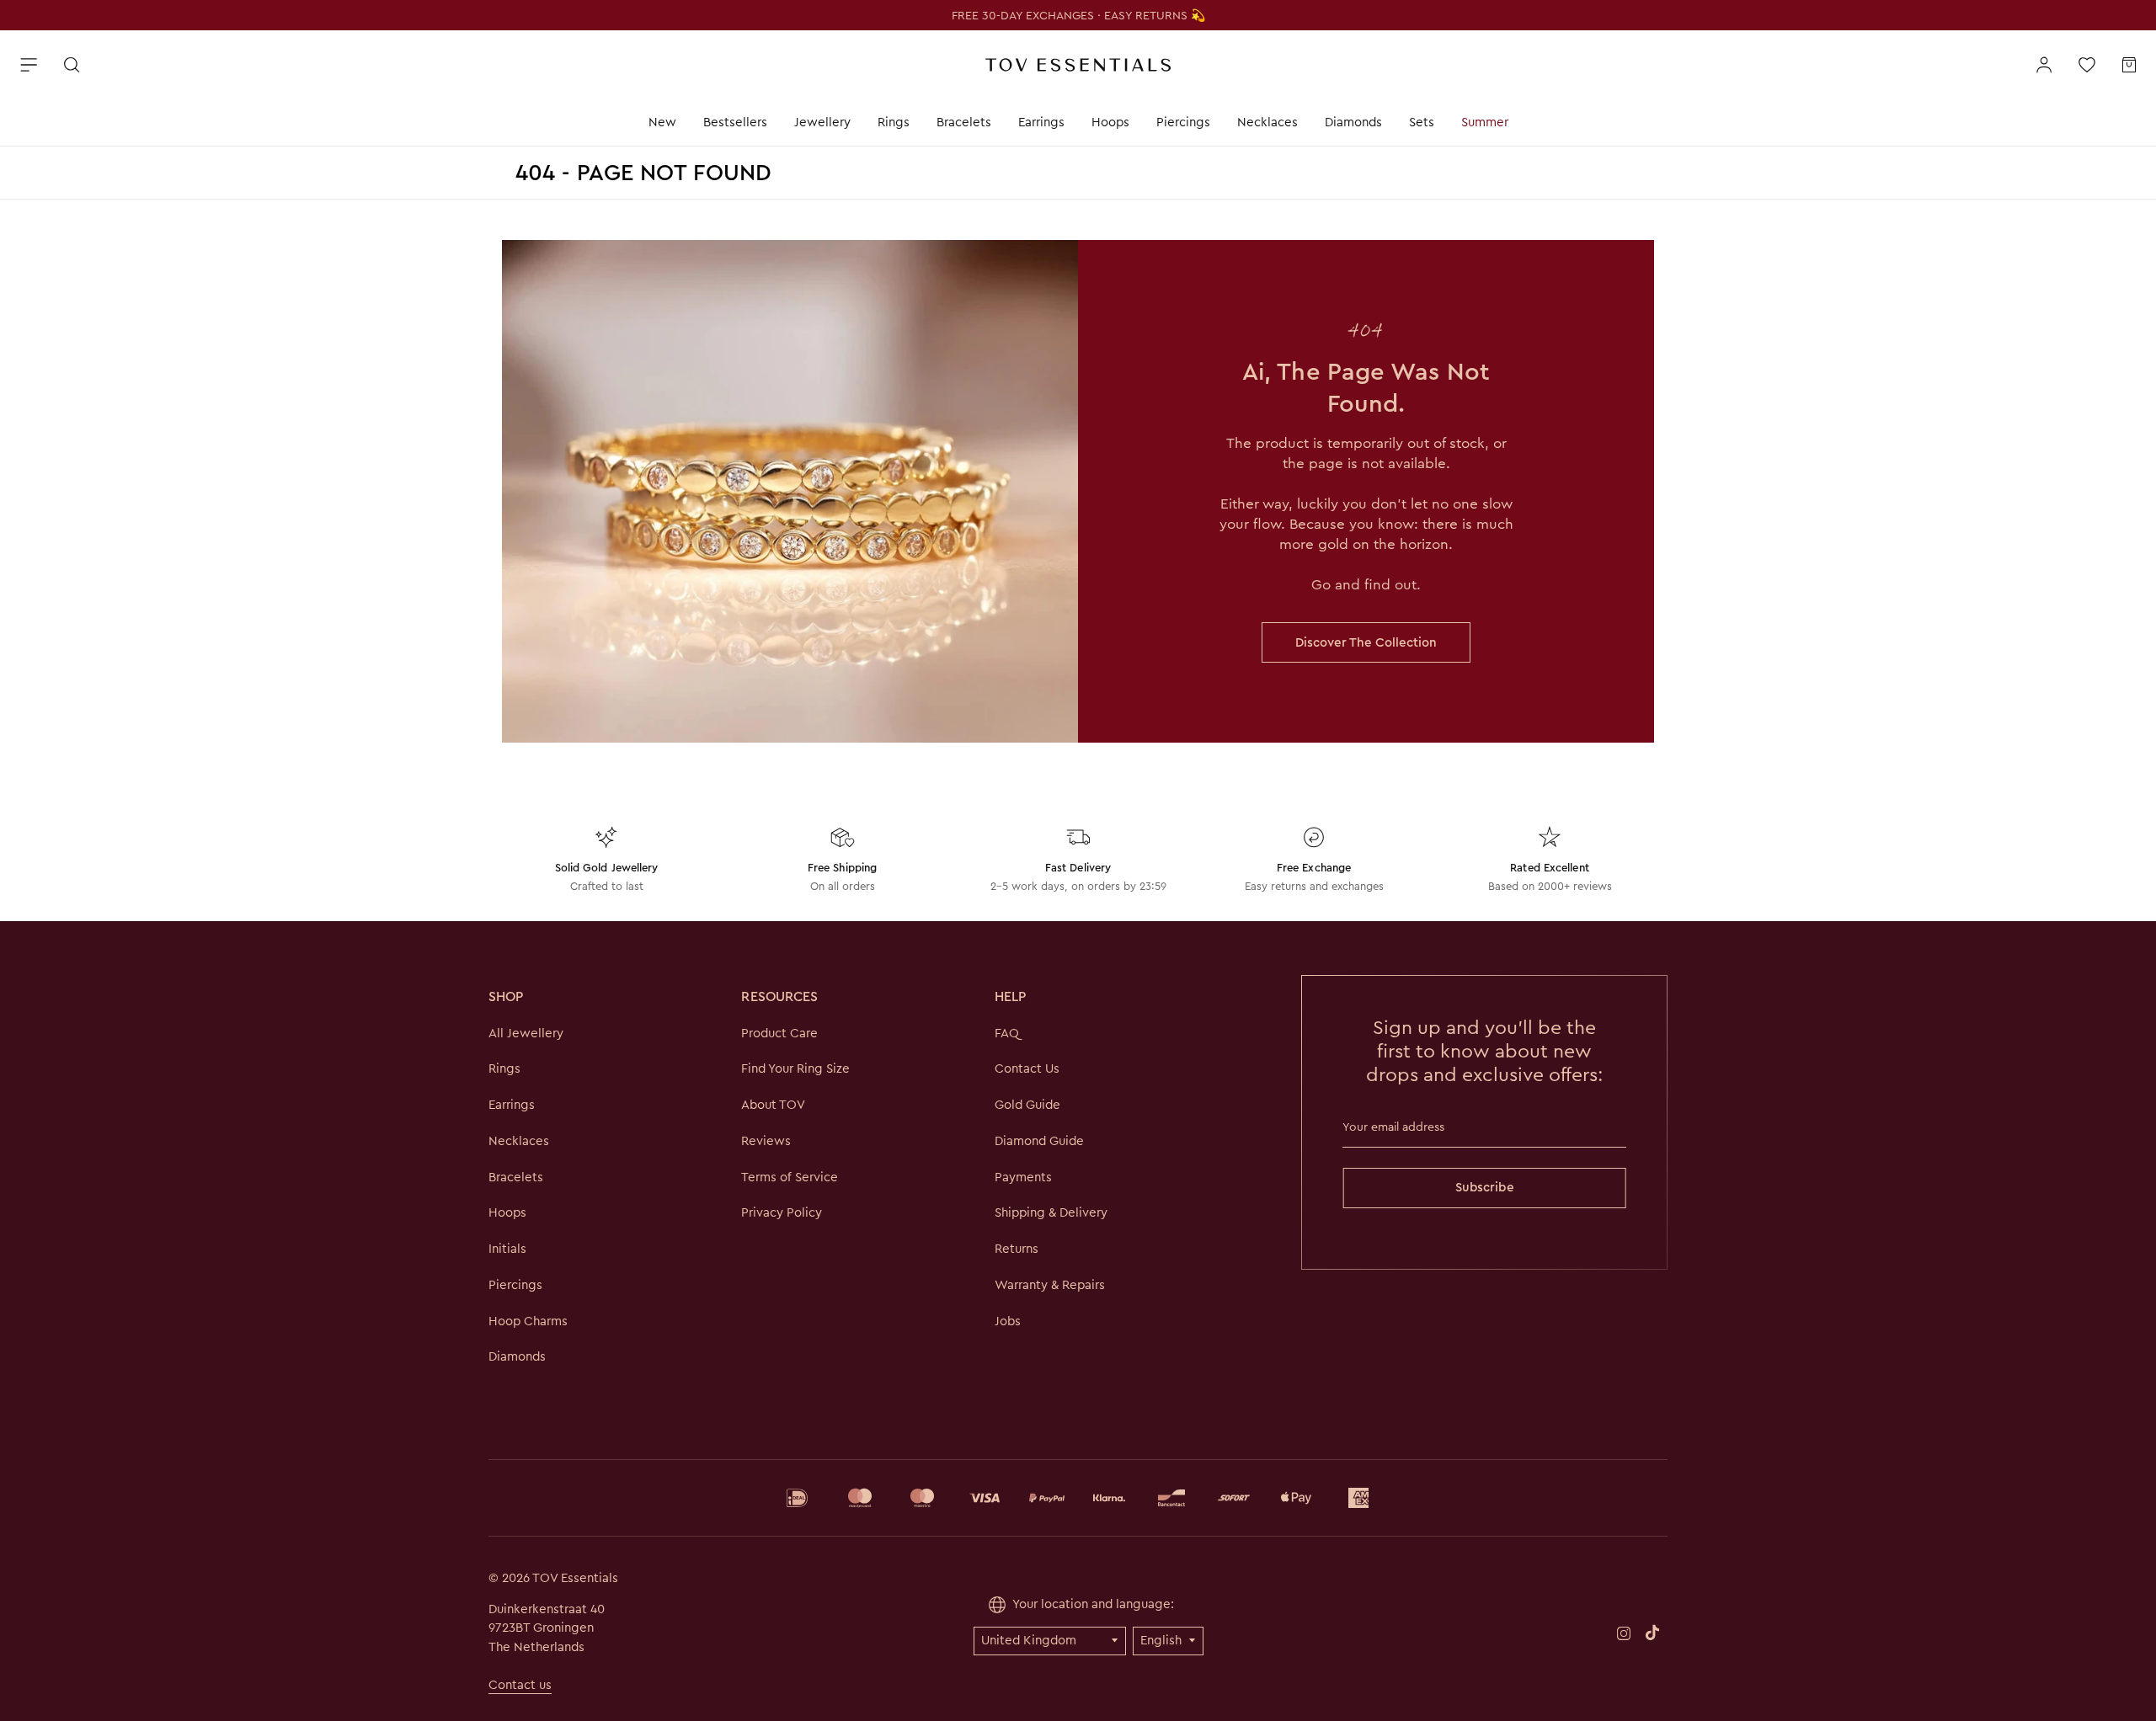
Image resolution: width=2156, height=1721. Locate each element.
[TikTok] (1652, 1632)
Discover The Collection (1366, 642)
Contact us (520, 1685)
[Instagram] (1624, 1632)
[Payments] (1078, 1498)
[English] (1168, 1641)
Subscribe (1485, 1187)
